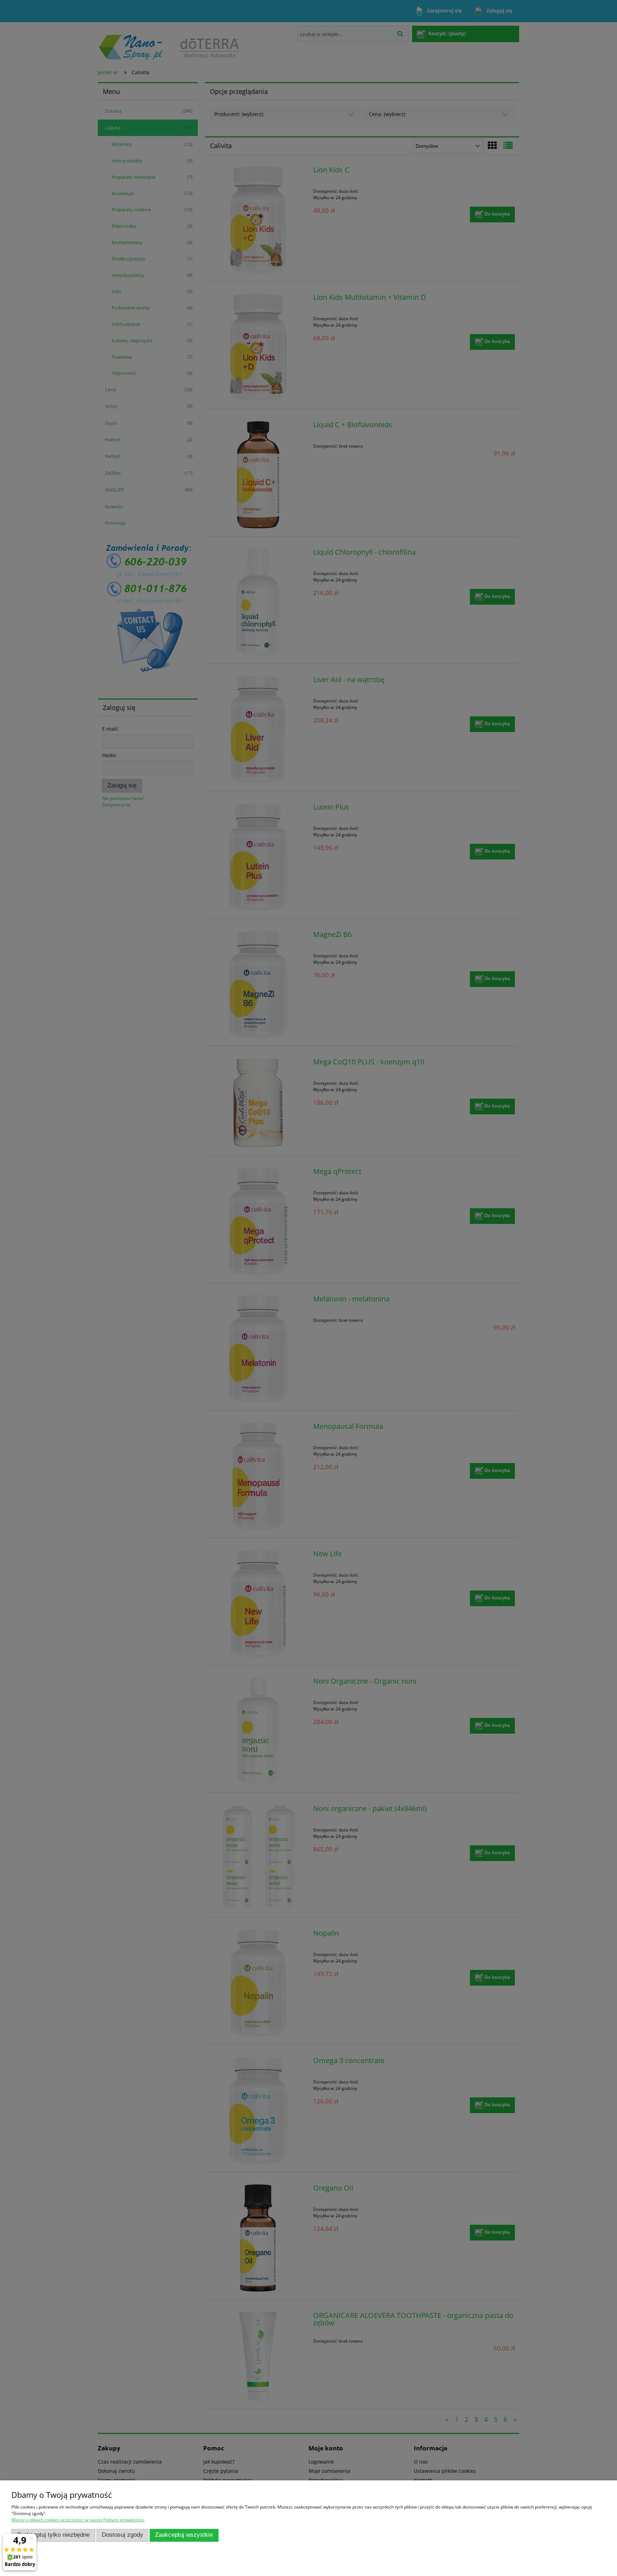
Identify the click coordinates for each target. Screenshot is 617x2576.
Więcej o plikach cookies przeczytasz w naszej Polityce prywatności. (78, 2520)
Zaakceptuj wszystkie (184, 2535)
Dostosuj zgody (122, 2535)
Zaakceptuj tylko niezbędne (53, 2535)
